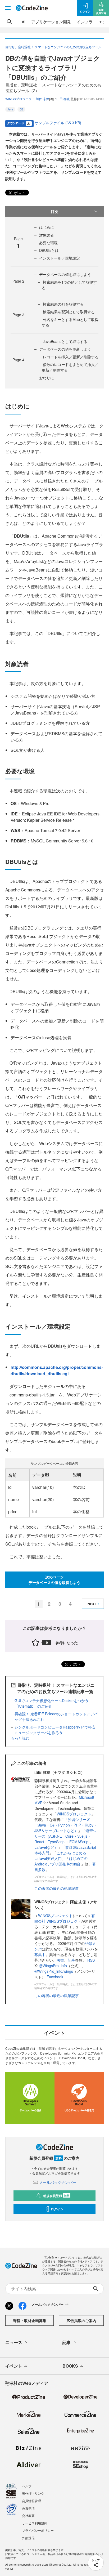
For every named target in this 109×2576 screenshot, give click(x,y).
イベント (14, 2366)
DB (21, 109)
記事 (71, 1960)
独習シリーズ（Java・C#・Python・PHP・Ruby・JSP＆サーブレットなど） (66, 1825)
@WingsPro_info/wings (54, 1971)
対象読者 (47, 235)
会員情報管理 (31, 2501)
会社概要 (28, 2515)
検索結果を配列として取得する (69, 312)
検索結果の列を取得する (63, 304)
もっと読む (20, 1738)
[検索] (10, 22)
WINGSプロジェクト (74, 1814)
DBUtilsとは (49, 250)
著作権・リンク (33, 2493)
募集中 (40, 1954)
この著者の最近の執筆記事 (57, 1888)
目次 (54, 211)
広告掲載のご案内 (81, 2320)
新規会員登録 (56, 2196)
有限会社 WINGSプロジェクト (65, 1918)
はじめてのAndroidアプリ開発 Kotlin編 (61, 1861)
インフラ (85, 22)
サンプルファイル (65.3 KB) (58, 123)
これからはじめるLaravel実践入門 (60, 1856)
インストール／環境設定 (60, 258)
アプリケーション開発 (51, 22)
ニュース (14, 2342)
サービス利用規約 (35, 2523)
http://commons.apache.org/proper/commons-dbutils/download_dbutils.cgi (57, 1370)
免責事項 (28, 2508)
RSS (91, 1960)
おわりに (47, 378)
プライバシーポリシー (38, 2530)
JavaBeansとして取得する (65, 341)
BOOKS (70, 2366)
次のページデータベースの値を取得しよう (54, 1580)
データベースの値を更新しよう (65, 349)
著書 (60, 1960)
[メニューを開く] (8, 8)
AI (24, 22)
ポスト (19, 193)
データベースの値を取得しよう (65, 274)
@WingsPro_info (53, 1966)
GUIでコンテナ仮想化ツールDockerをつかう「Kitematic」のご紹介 (52, 1703)
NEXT (92, 1604)
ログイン (57, 2209)
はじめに (47, 227)
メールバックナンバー (58, 2182)
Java (10, 109)
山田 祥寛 (63, 99)
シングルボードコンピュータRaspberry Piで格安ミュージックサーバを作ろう (55, 1730)
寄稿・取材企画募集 (30, 2320)
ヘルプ (27, 2486)
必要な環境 (48, 243)
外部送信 (28, 2538)
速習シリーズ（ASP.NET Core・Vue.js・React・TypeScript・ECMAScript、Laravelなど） (65, 1839)
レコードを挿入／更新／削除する (71, 357)
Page (18, 281)
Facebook (55, 1977)
